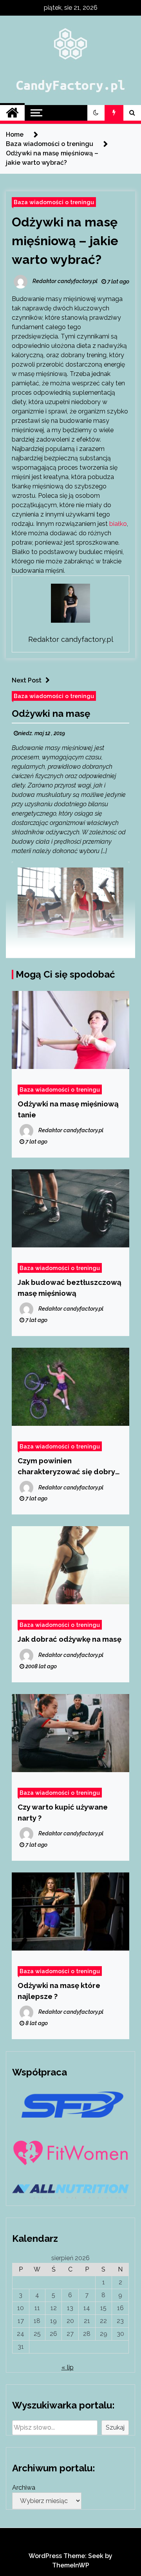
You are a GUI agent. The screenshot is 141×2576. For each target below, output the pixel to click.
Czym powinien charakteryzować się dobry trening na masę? (66, 1467)
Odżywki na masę (51, 713)
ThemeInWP (71, 2565)
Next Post (27, 680)
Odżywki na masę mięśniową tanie (68, 1109)
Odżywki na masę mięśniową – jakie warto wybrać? (65, 241)
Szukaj (115, 2427)
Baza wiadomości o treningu (54, 202)
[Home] (12, 113)
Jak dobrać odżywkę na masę (70, 1639)
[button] (96, 113)
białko (118, 524)
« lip (68, 2367)
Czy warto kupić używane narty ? (63, 1812)
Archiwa (24, 2488)
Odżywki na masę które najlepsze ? (59, 1991)
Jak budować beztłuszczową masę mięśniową (70, 1288)
